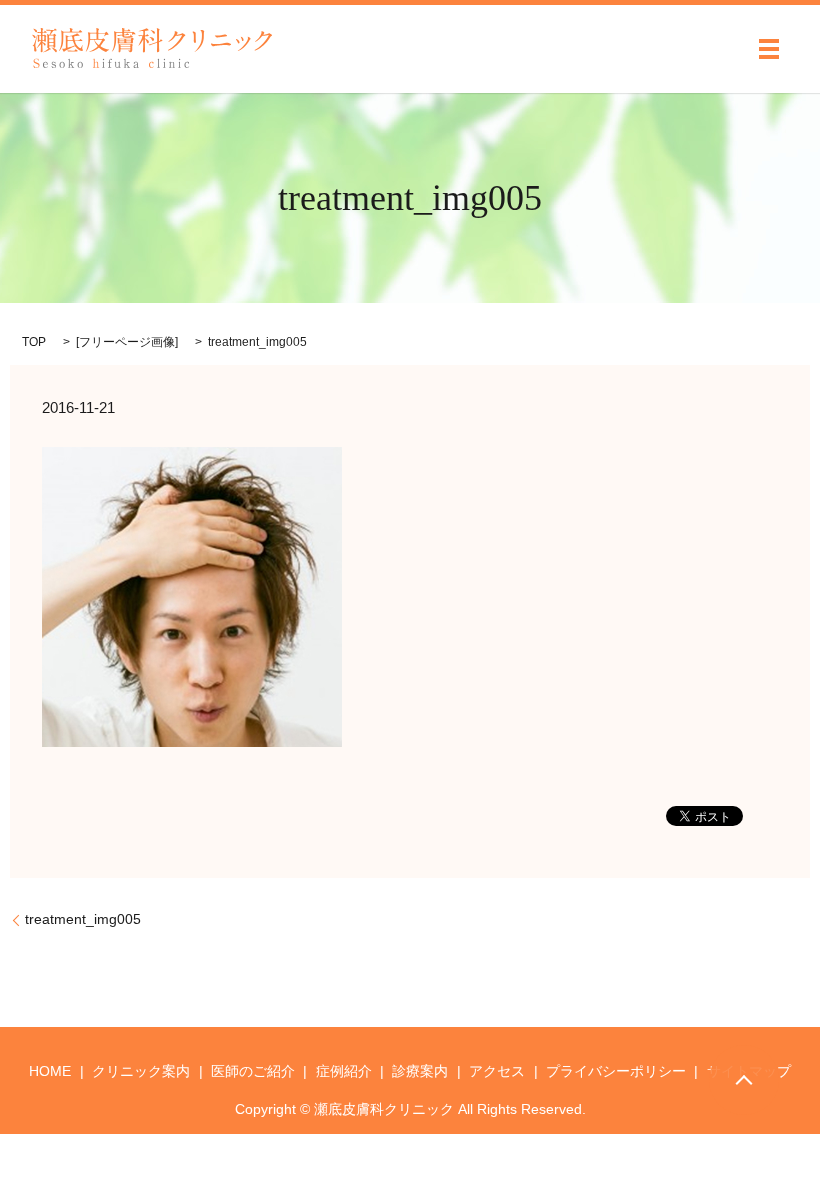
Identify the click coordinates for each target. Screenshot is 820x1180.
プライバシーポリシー (616, 1071)
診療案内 (420, 1071)
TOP (34, 342)
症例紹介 (344, 1071)
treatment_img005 (83, 919)
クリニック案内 (141, 1071)
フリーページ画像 (127, 342)
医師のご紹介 (253, 1071)
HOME (50, 1071)
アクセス (497, 1071)
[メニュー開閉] (769, 49)
